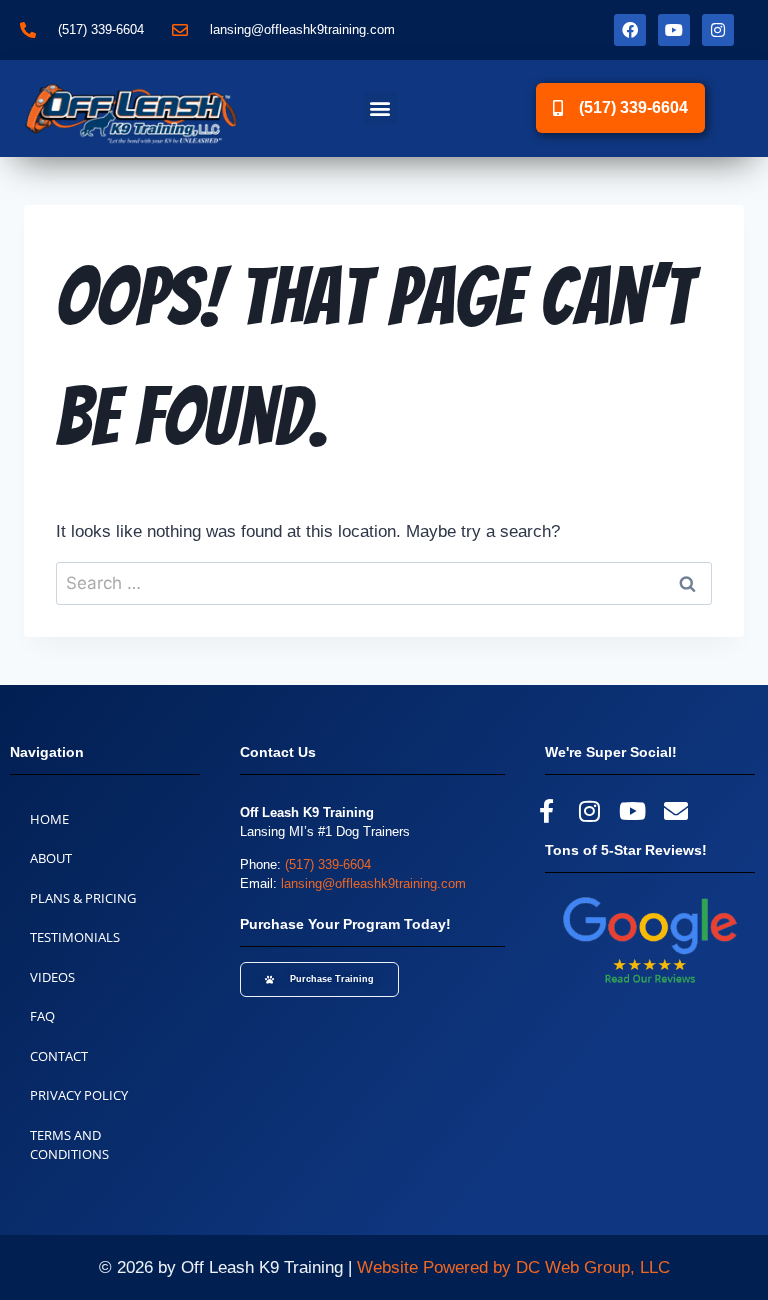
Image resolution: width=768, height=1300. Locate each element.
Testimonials (75, 937)
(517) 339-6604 (328, 864)
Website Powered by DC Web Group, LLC (513, 1267)
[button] (380, 108)
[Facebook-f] (546, 811)
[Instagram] (718, 30)
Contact (59, 1056)
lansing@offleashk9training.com (373, 883)
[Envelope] (676, 811)
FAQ (42, 1016)
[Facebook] (630, 30)
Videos (52, 977)
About (51, 858)
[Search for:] (384, 583)
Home (49, 819)
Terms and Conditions (69, 1145)
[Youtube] (674, 30)
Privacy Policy (79, 1095)
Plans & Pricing (83, 898)
